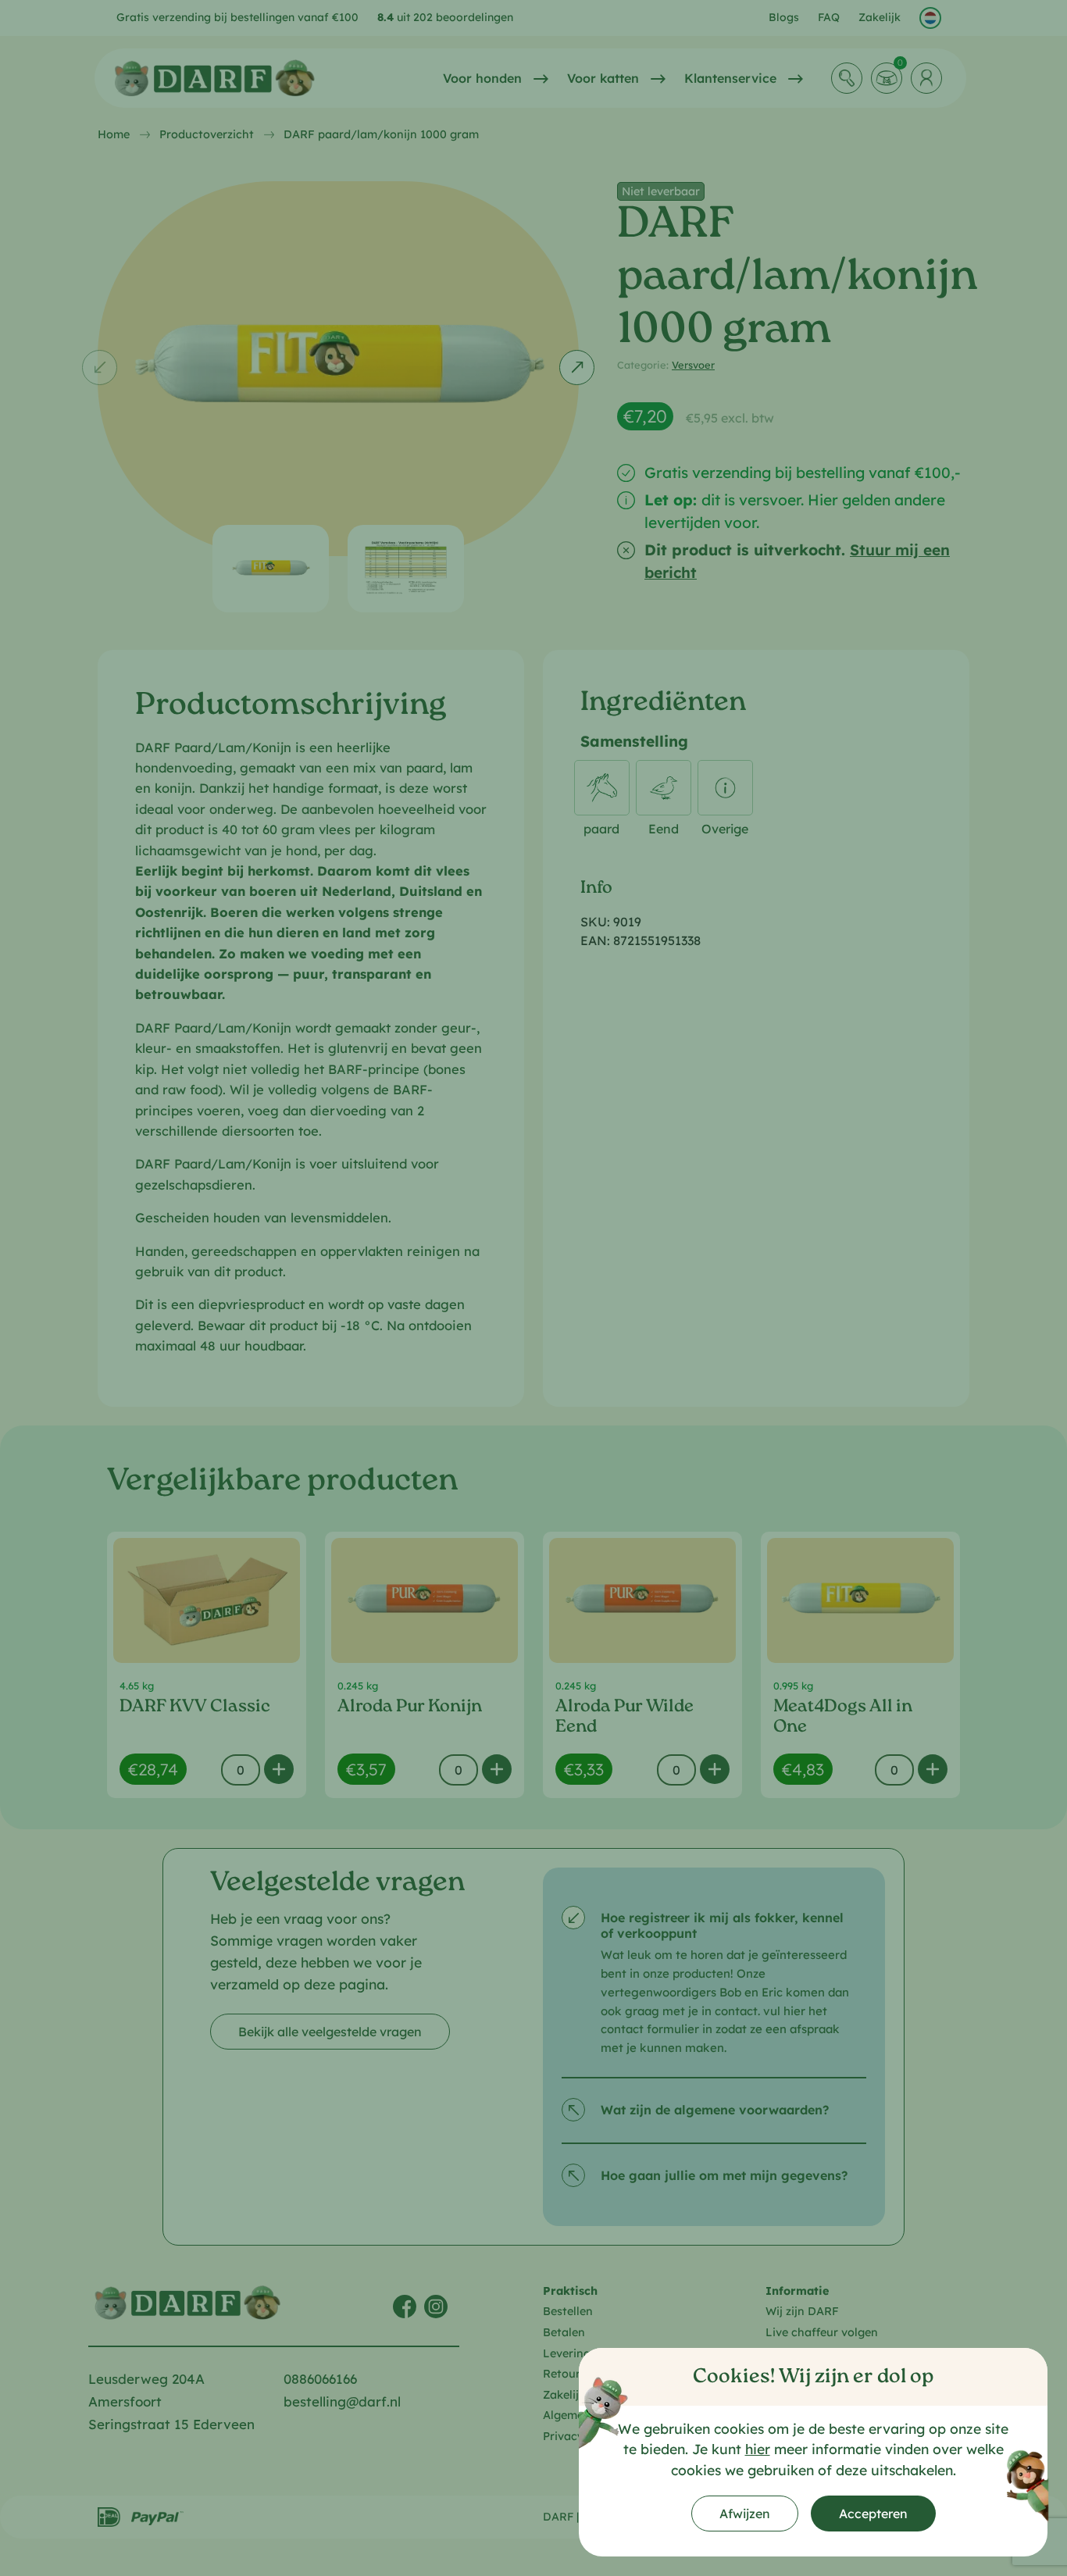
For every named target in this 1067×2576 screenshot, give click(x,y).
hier (758, 2449)
